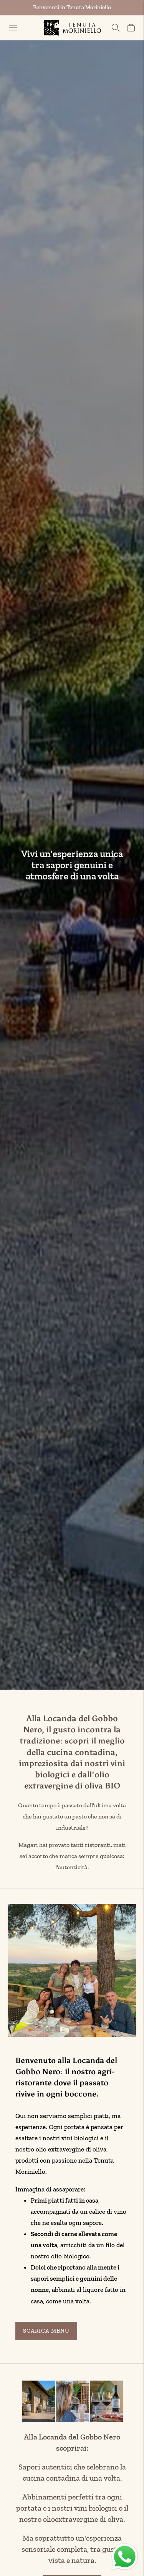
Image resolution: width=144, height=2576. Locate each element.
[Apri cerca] (116, 28)
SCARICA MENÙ (46, 2331)
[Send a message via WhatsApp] (125, 2557)
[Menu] (13, 28)
